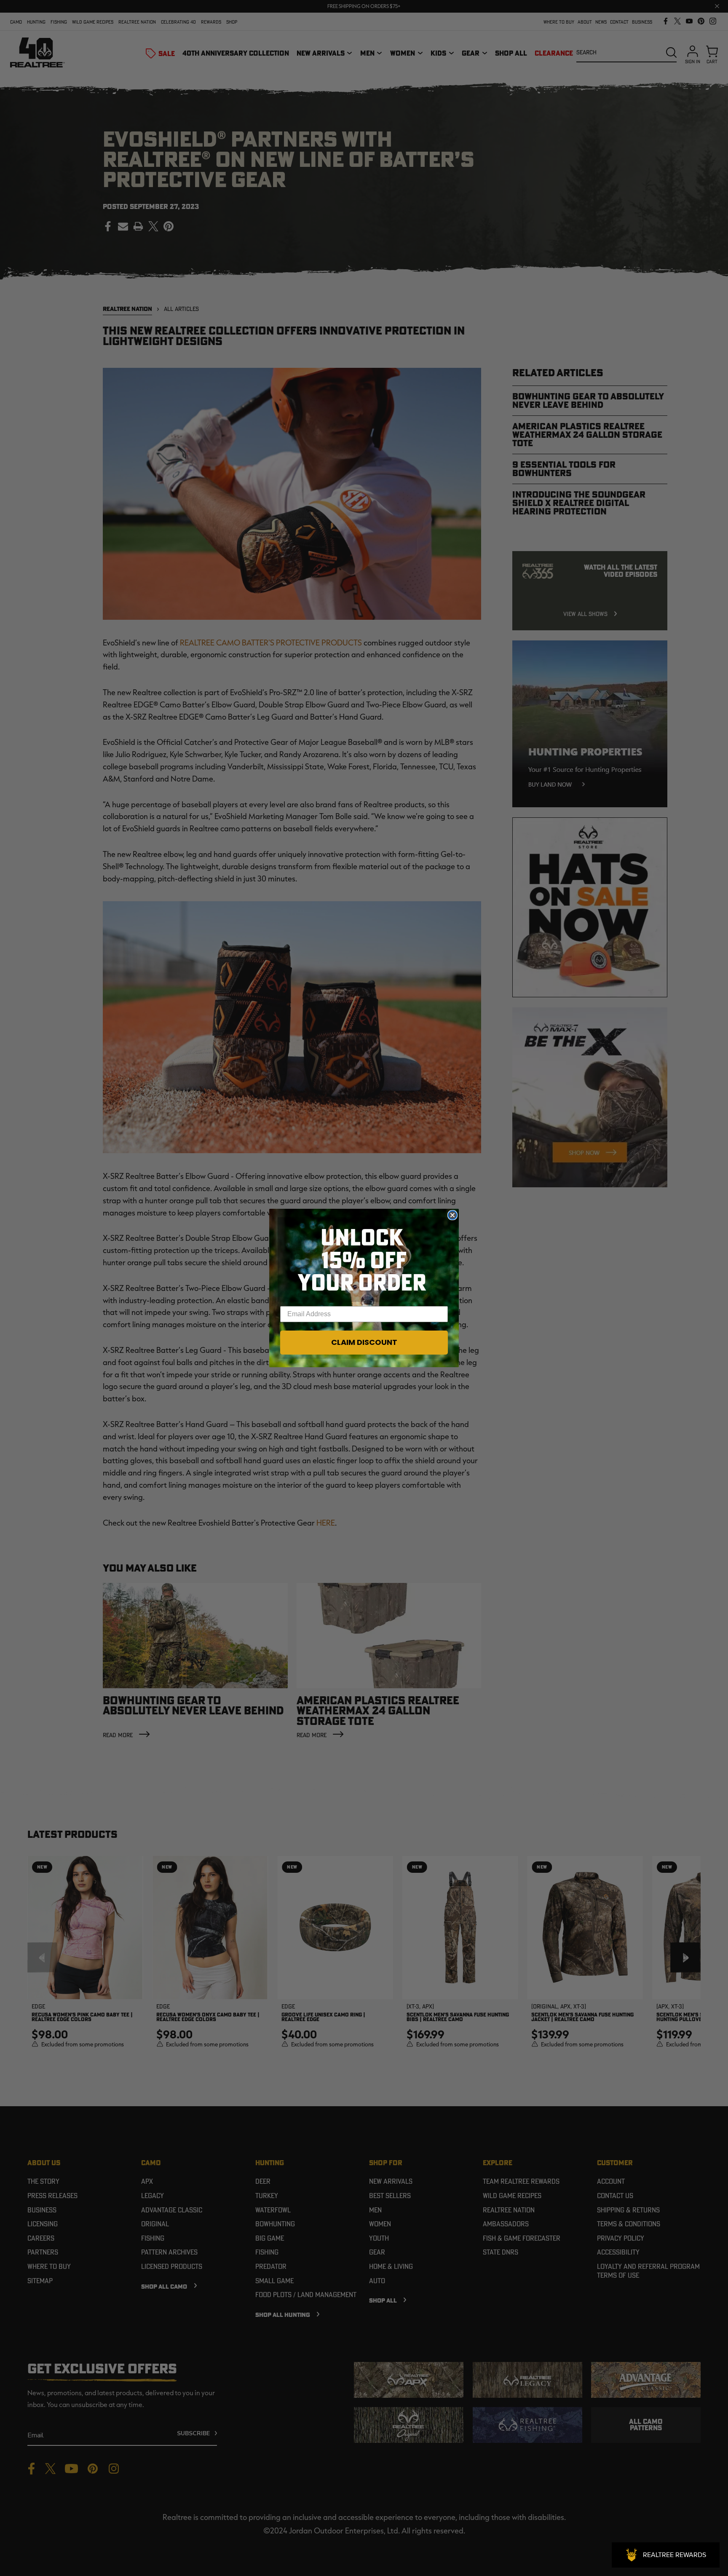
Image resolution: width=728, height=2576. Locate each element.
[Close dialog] (452, 1215)
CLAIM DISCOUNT (364, 1342)
